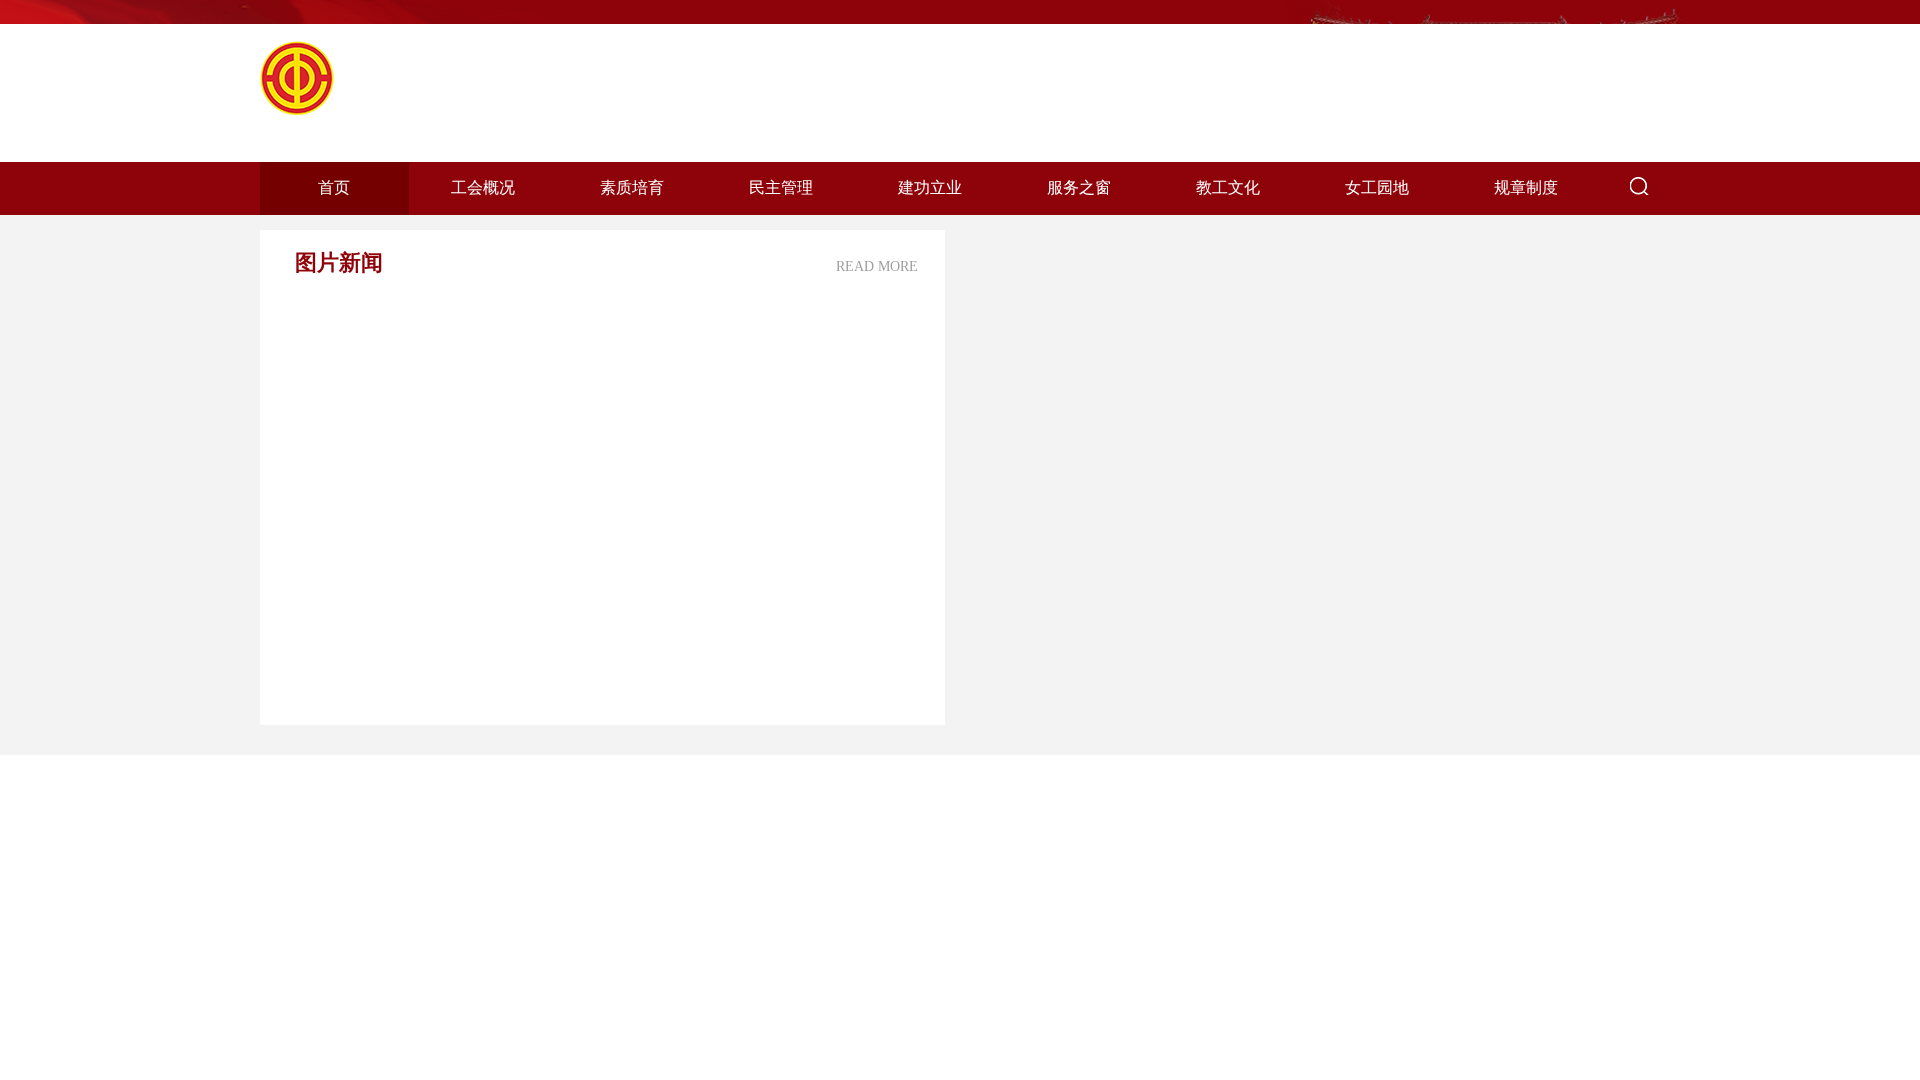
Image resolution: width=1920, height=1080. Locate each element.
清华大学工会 (518, 1053)
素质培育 (632, 187)
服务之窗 (1079, 187)
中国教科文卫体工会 (542, 858)
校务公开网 (325, 808)
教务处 (309, 1053)
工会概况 (483, 187)
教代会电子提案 (341, 938)
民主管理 (781, 187)
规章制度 (1526, 187)
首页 (334, 187)
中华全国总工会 (526, 808)
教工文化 (1228, 187)
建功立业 (930, 187)
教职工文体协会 (526, 938)
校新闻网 (317, 858)
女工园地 (1377, 187)
